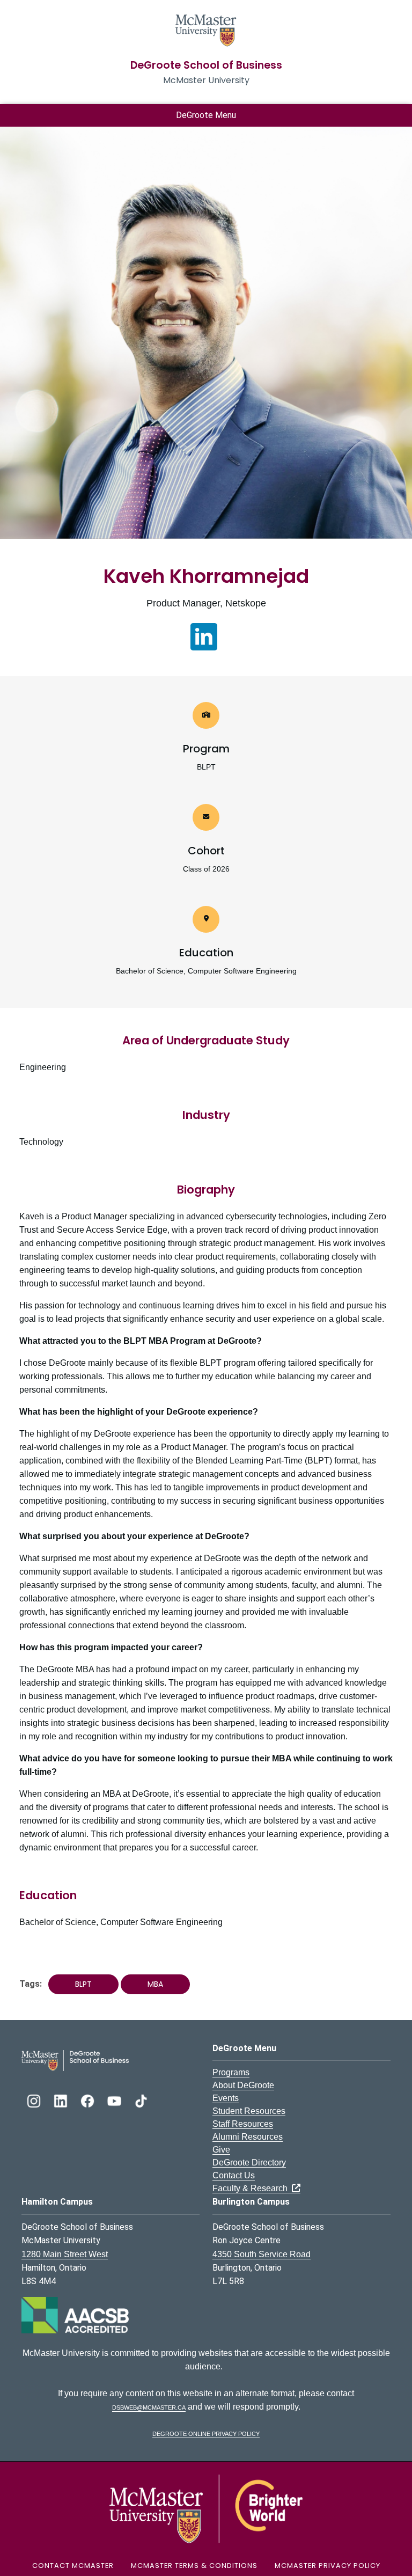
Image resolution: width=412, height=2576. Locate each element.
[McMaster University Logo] (206, 2508)
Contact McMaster (73, 2566)
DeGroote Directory (249, 2162)
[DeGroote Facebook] (89, 2100)
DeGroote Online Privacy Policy (206, 2433)
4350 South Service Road (262, 2254)
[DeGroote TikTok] (141, 2100)
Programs (231, 2072)
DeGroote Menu (206, 115)
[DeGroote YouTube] (115, 2100)
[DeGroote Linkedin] (62, 2100)
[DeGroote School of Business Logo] (75, 2060)
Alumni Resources (248, 2137)
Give (221, 2150)
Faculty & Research (252, 2188)
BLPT (83, 1984)
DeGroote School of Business (206, 65)
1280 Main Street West (65, 2254)
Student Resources (249, 2111)
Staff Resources (243, 2124)
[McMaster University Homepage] (206, 29)
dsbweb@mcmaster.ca (149, 2407)
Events (226, 2098)
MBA (155, 1984)
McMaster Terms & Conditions (194, 2566)
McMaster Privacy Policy (328, 2566)
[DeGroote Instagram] (35, 2100)
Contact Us (234, 2175)
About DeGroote (243, 2085)
